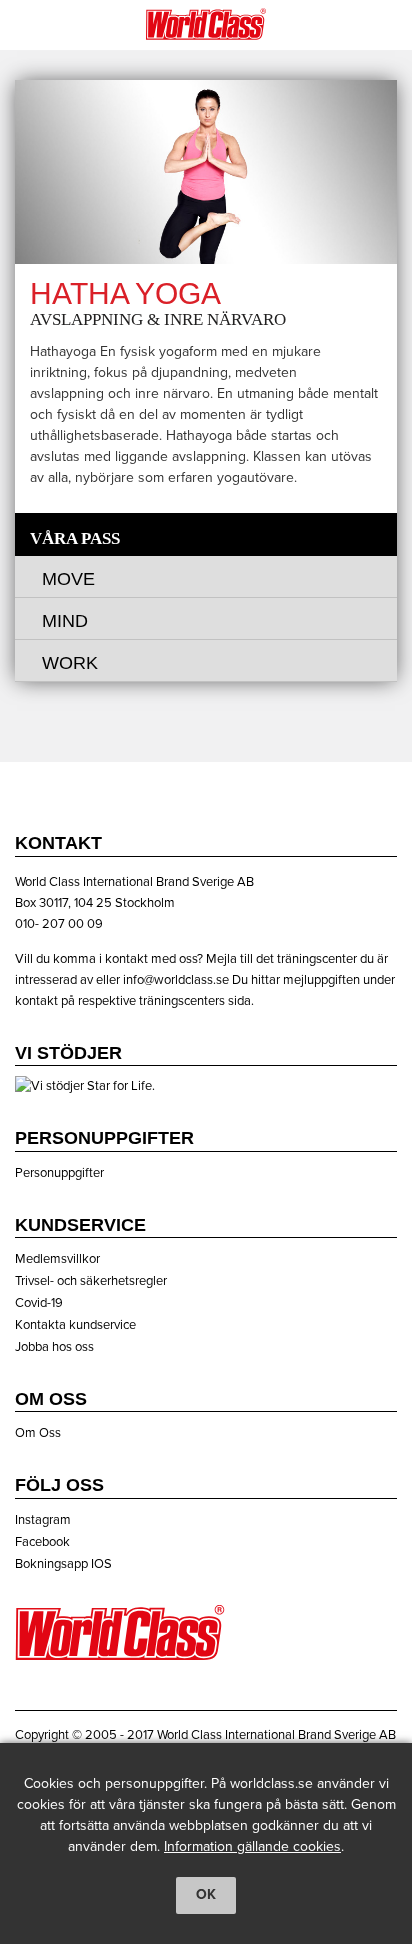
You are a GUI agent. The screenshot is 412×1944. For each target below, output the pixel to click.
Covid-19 (39, 1303)
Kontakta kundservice (75, 1325)
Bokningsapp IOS (63, 1564)
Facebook (42, 1542)
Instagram (43, 1520)
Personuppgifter (59, 1173)
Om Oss (38, 1433)
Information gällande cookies (252, 1846)
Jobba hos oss (54, 1347)
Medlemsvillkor (57, 1259)
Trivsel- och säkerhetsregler (91, 1281)
